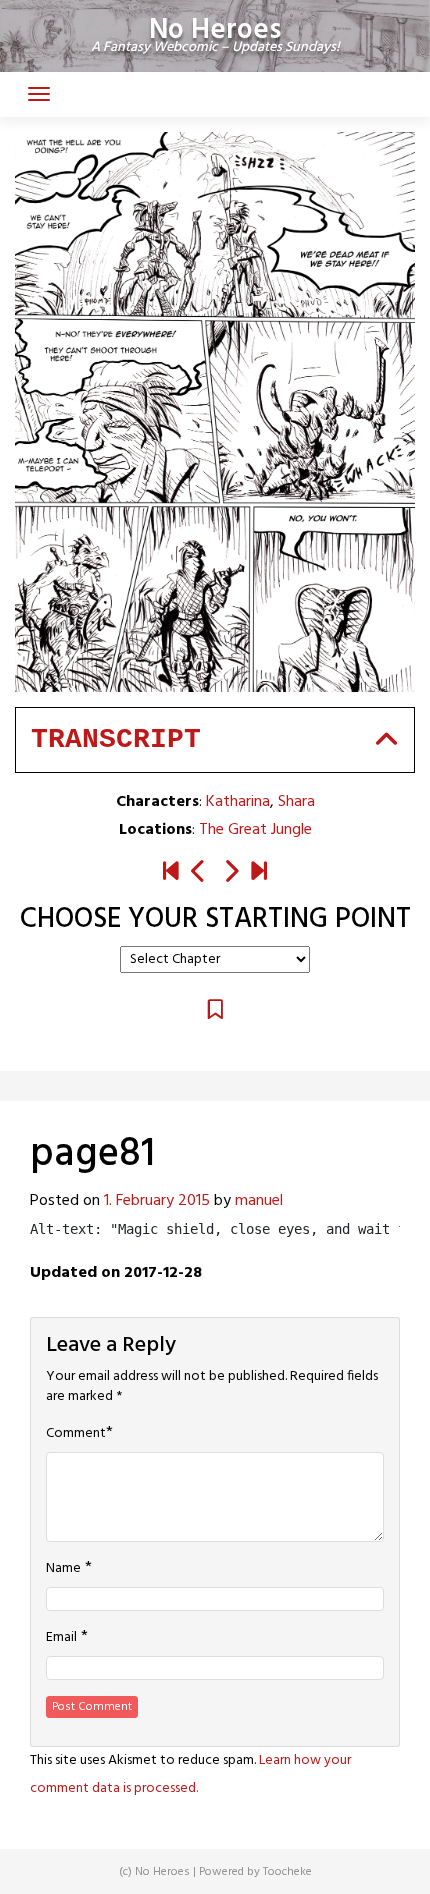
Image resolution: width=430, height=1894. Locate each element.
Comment (76, 1434)
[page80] (199, 873)
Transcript (116, 739)
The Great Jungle (255, 830)
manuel (259, 1201)
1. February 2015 (157, 1201)
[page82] (231, 873)
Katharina (238, 802)
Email (61, 1638)
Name (63, 1569)
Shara (296, 802)
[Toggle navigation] (39, 94)
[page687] (259, 873)
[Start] (171, 873)
